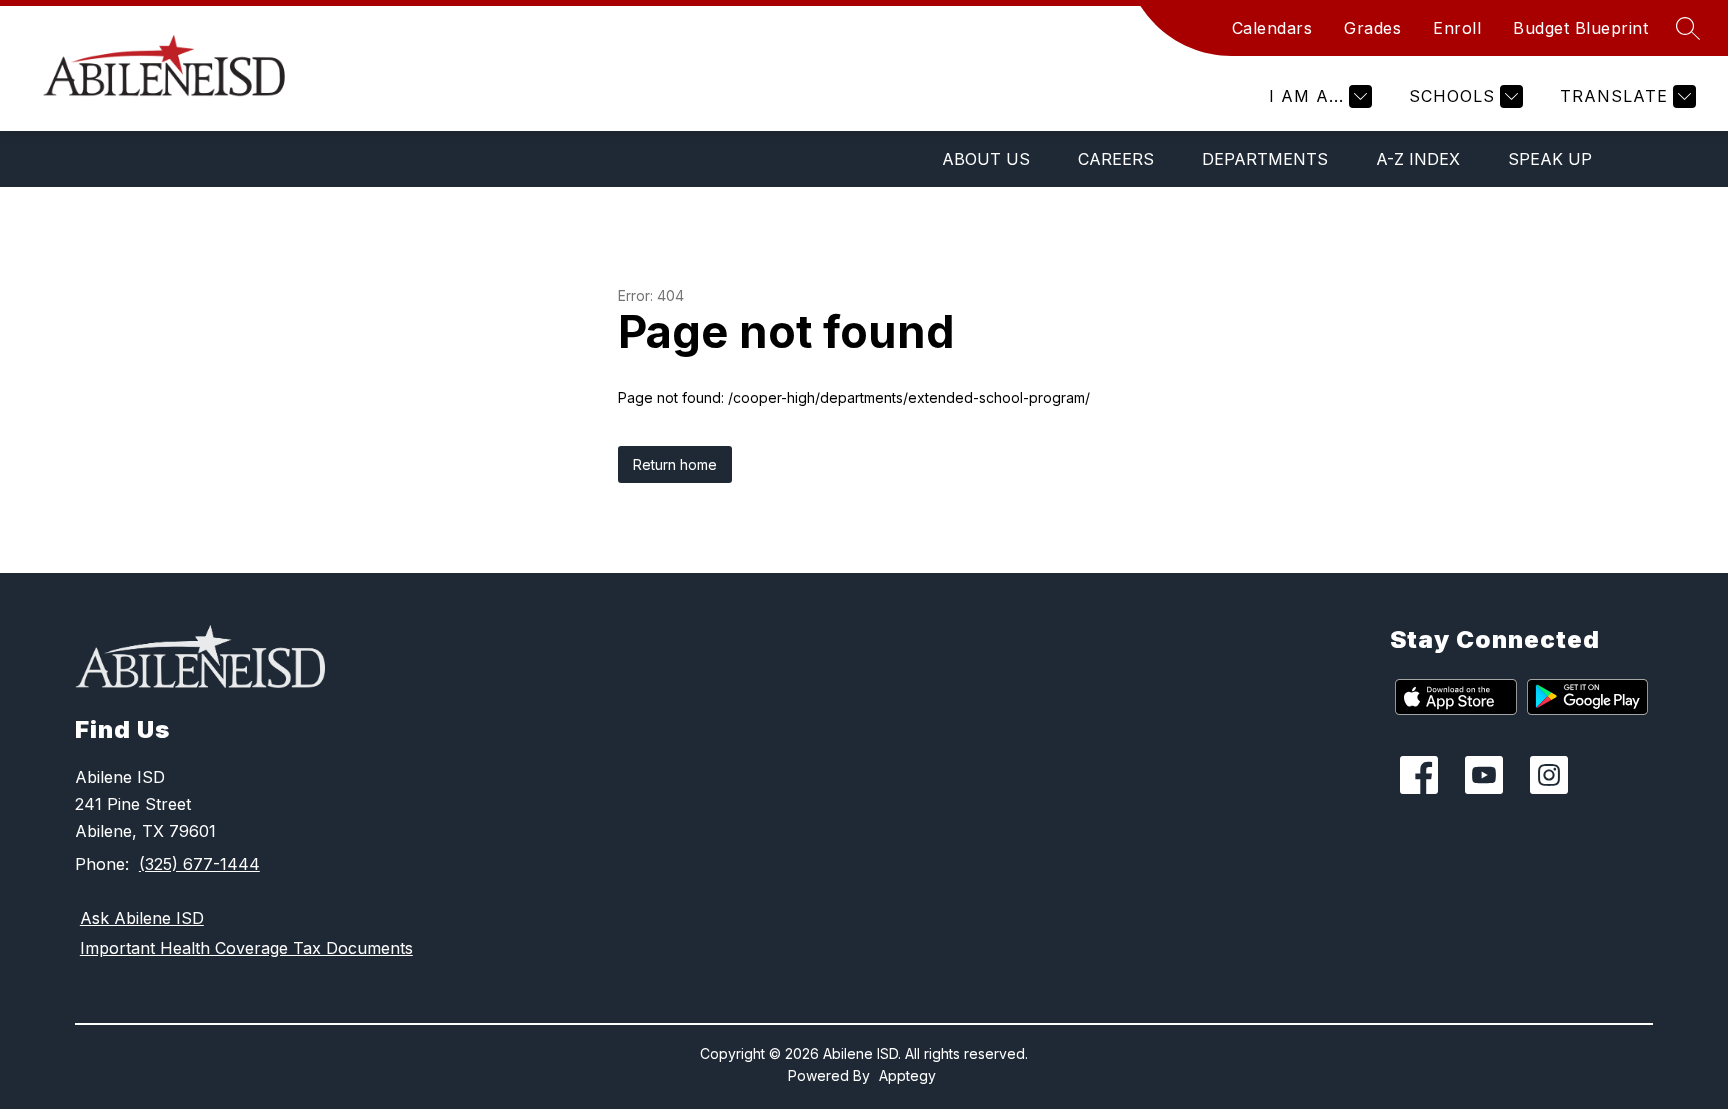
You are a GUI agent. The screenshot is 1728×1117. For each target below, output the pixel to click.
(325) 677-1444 (199, 864)
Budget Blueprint (1580, 28)
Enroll (1457, 28)
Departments (1265, 159)
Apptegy (907, 1075)
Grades (1372, 28)
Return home (675, 464)
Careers (1116, 159)
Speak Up (1550, 159)
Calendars (1272, 28)
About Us (986, 159)
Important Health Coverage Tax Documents (246, 948)
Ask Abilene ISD (142, 918)
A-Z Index (1418, 159)
